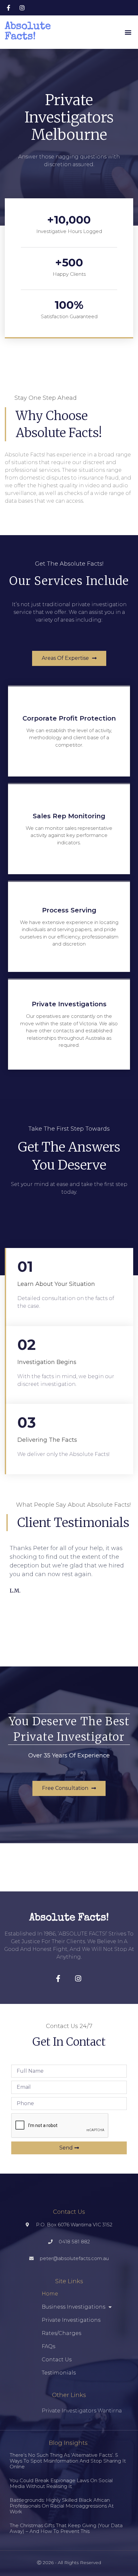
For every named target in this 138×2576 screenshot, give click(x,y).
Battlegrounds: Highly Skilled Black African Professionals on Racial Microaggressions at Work (62, 2506)
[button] (128, 32)
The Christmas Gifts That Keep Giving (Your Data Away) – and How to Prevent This (66, 2528)
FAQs (48, 2346)
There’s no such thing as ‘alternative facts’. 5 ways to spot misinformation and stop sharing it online (68, 2461)
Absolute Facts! (28, 32)
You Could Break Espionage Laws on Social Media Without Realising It (61, 2483)
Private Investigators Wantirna (82, 2411)
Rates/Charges (61, 2333)
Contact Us (57, 2360)
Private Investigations (71, 2320)
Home (50, 2294)
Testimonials (59, 2373)
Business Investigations (73, 2307)
